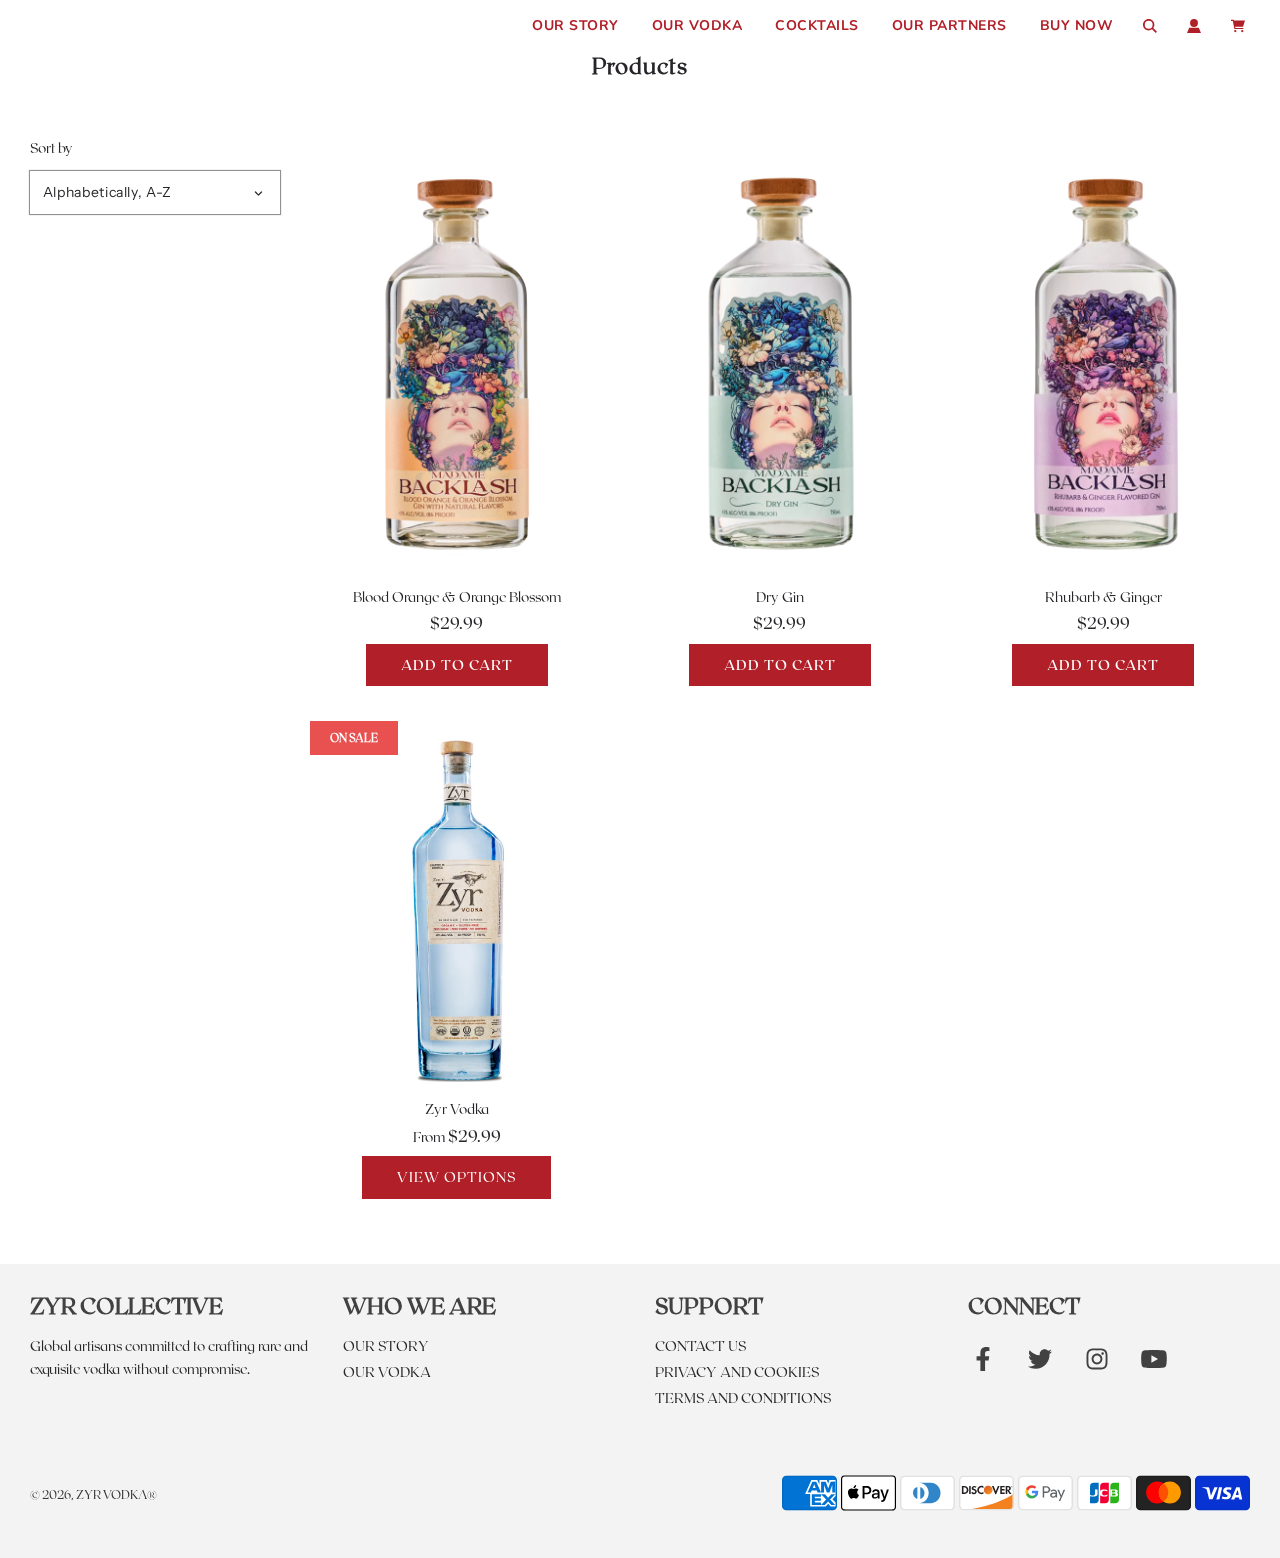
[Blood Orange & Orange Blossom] (456, 361)
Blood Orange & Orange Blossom (457, 596)
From (457, 1136)
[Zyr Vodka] (456, 907)
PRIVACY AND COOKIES (737, 1371)
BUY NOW (1077, 25)
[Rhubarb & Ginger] (1103, 361)
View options (456, 1176)
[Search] (1150, 26)
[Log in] (1194, 26)
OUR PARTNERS (949, 25)
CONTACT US (700, 1345)
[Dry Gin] (779, 361)
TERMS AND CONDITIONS (743, 1397)
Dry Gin (780, 596)
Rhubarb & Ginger (1103, 596)
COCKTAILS (817, 25)
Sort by (51, 148)
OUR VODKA (697, 25)
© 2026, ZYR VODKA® (93, 1494)
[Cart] (1240, 26)
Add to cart (457, 664)
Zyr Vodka (457, 1108)
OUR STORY (575, 25)
